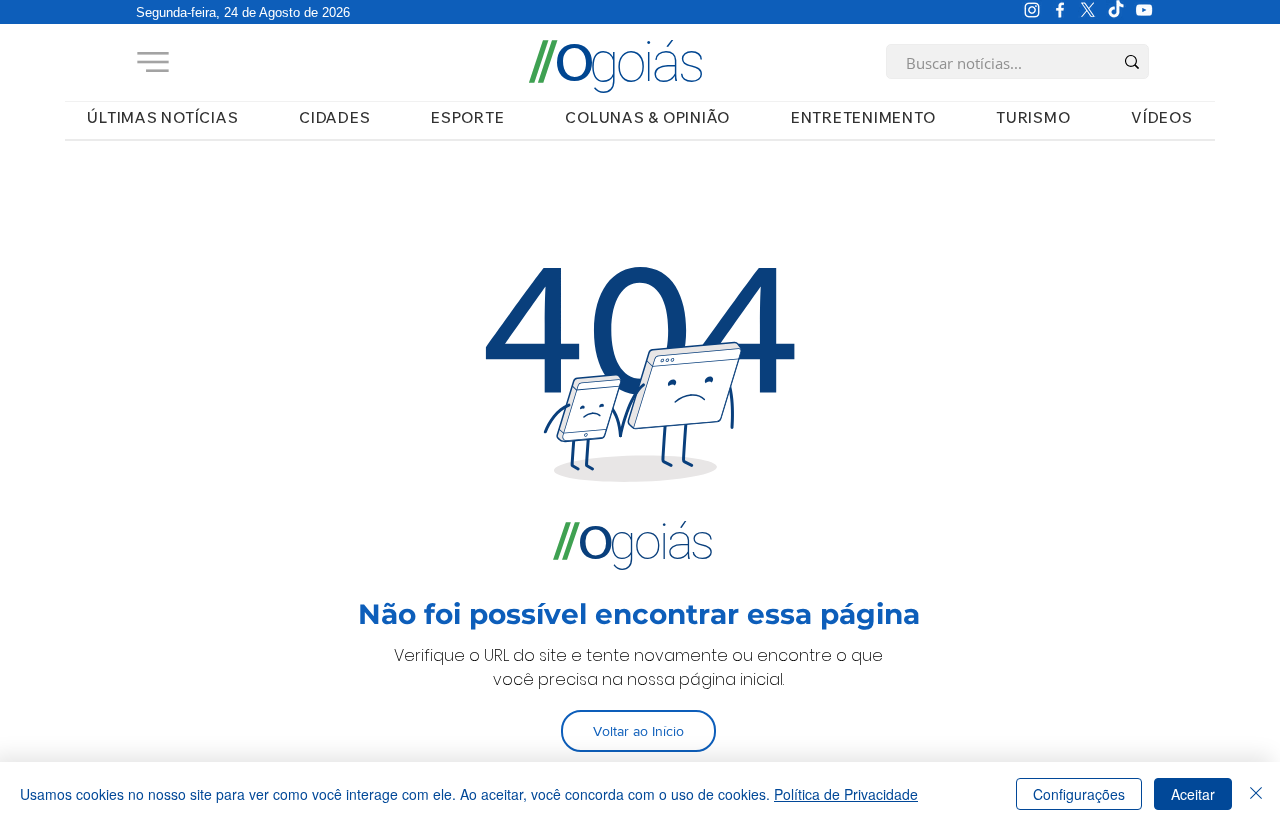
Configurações (1079, 794)
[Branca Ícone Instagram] (1032, 10)
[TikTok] (1116, 10)
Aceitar (1193, 794)
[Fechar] (1256, 794)
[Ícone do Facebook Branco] (1060, 10)
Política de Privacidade (846, 794)
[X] (1088, 10)
